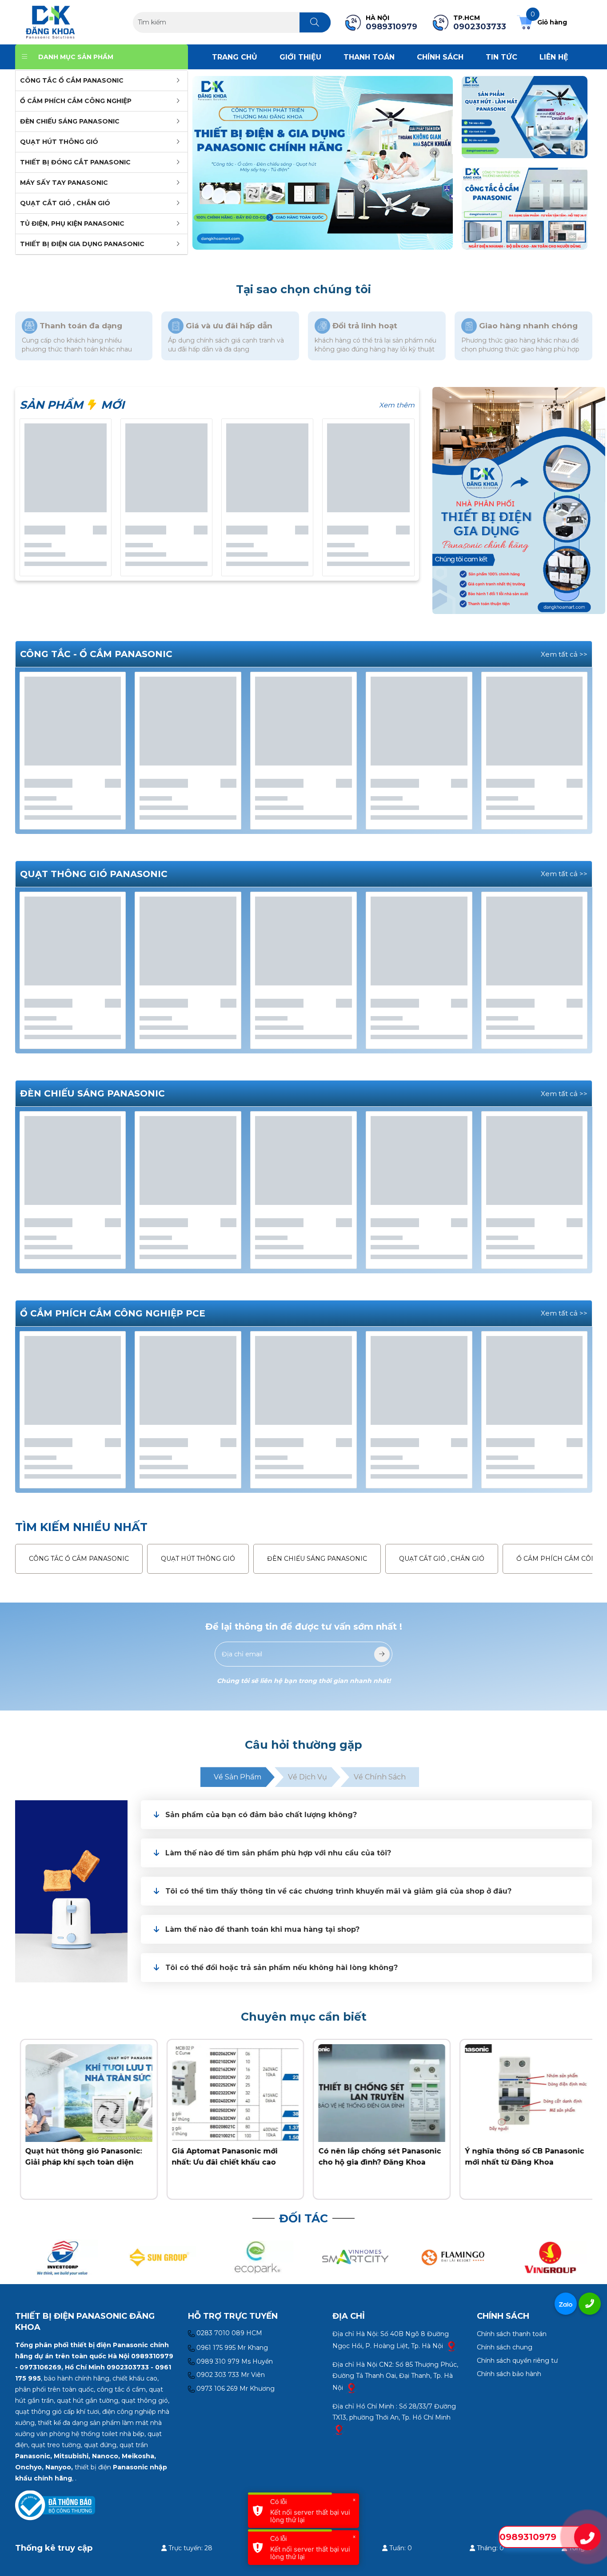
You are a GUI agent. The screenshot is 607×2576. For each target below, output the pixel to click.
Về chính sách (380, 1777)
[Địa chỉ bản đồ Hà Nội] (451, 2345)
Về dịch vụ (307, 1777)
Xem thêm (397, 405)
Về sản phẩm (238, 1777)
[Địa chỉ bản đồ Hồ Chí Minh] (339, 2429)
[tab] (366, 1815)
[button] (374, 1815)
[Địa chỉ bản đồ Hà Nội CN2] (351, 2387)
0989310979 (528, 2537)
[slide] (323, 163)
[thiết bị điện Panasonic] (50, 22)
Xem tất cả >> (564, 654)
